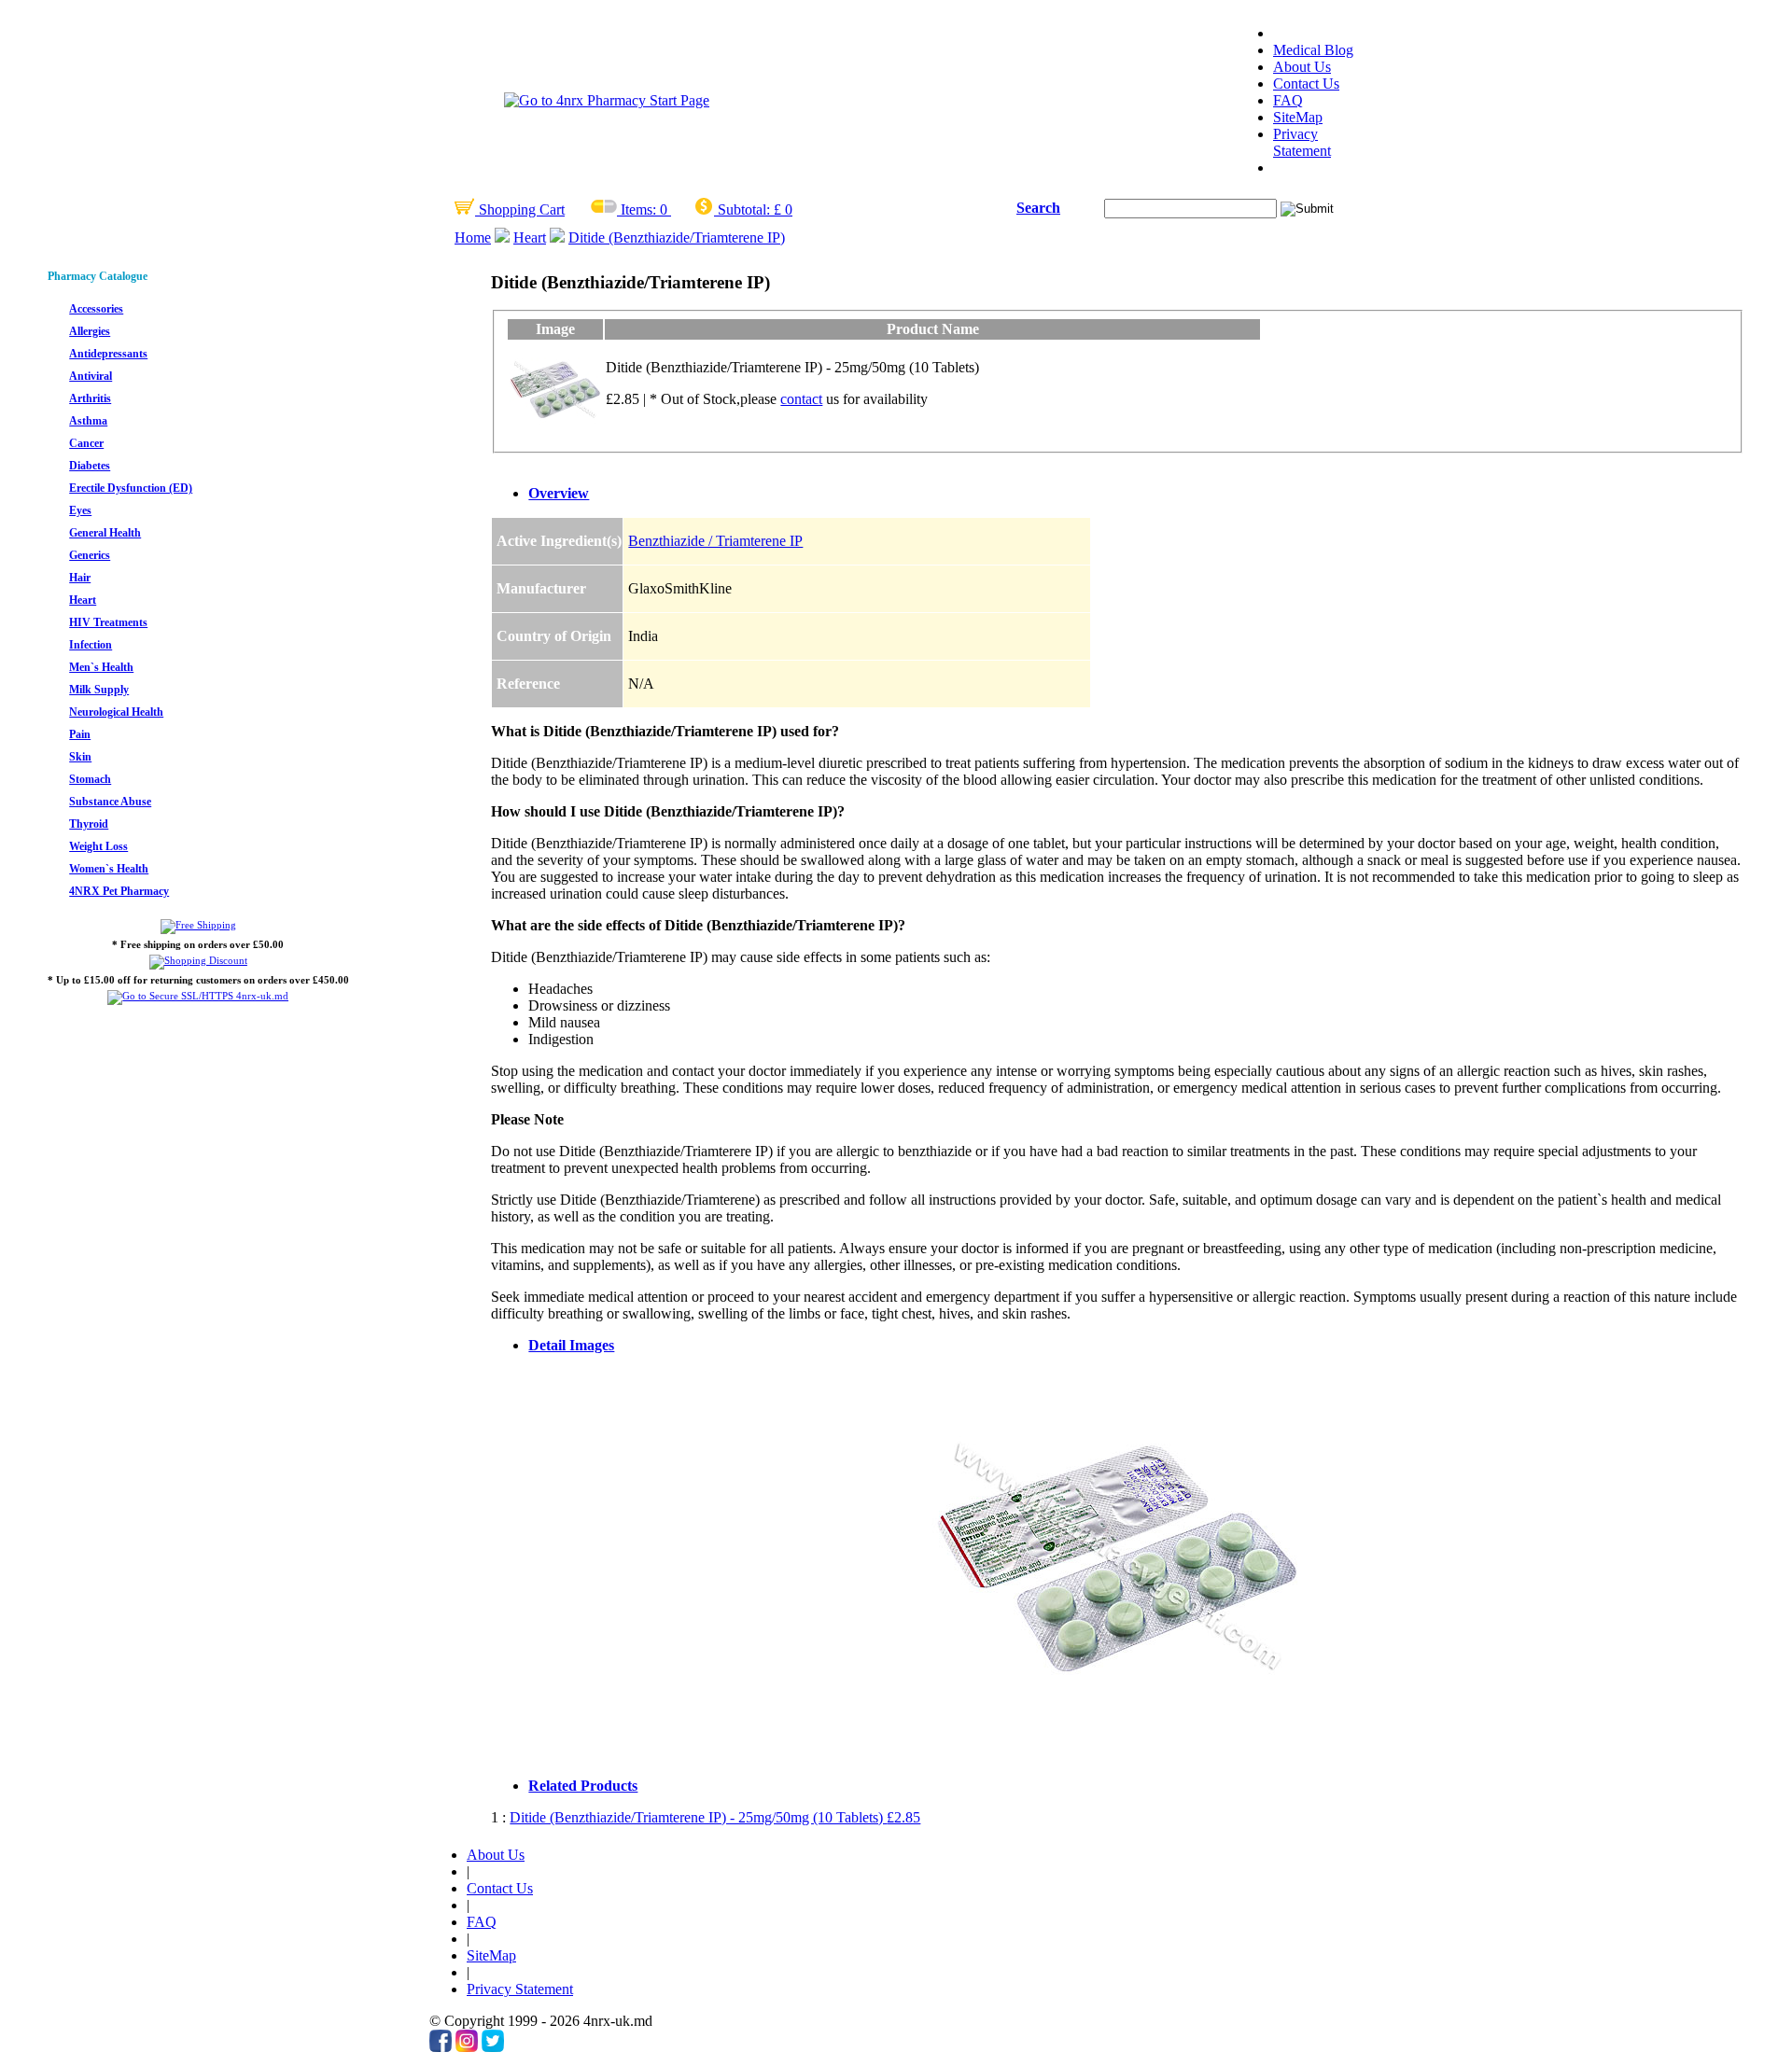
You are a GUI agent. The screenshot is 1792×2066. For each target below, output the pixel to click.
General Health (105, 533)
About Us (1302, 67)
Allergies (90, 331)
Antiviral (91, 376)
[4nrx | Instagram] (467, 2047)
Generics (90, 555)
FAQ (1288, 100)
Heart (530, 237)
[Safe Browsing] (198, 996)
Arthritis (90, 398)
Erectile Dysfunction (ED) (131, 488)
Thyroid (89, 824)
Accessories (96, 309)
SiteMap (1298, 117)
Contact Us (1306, 84)
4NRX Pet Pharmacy (119, 891)
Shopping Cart (520, 209)
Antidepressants (108, 354)
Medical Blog (1313, 50)
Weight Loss (98, 846)
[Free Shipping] (198, 925)
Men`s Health (101, 667)
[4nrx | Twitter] (493, 2047)
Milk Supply (99, 690)
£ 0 (783, 209)
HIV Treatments (108, 622)
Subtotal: (744, 209)
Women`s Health (109, 869)
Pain (80, 734)
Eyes (80, 510)
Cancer (86, 443)
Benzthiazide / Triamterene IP (715, 541)
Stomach (90, 779)
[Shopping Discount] (198, 960)
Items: (638, 209)
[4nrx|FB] (441, 2047)
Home (473, 237)
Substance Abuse (110, 802)
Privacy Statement (1302, 142)
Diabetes (90, 466)
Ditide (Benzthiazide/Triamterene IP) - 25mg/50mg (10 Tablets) (715, 1817)
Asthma (88, 421)
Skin (80, 757)
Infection (91, 645)
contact (801, 399)
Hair (80, 578)
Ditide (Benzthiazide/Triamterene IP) (677, 237)
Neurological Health (116, 712)
